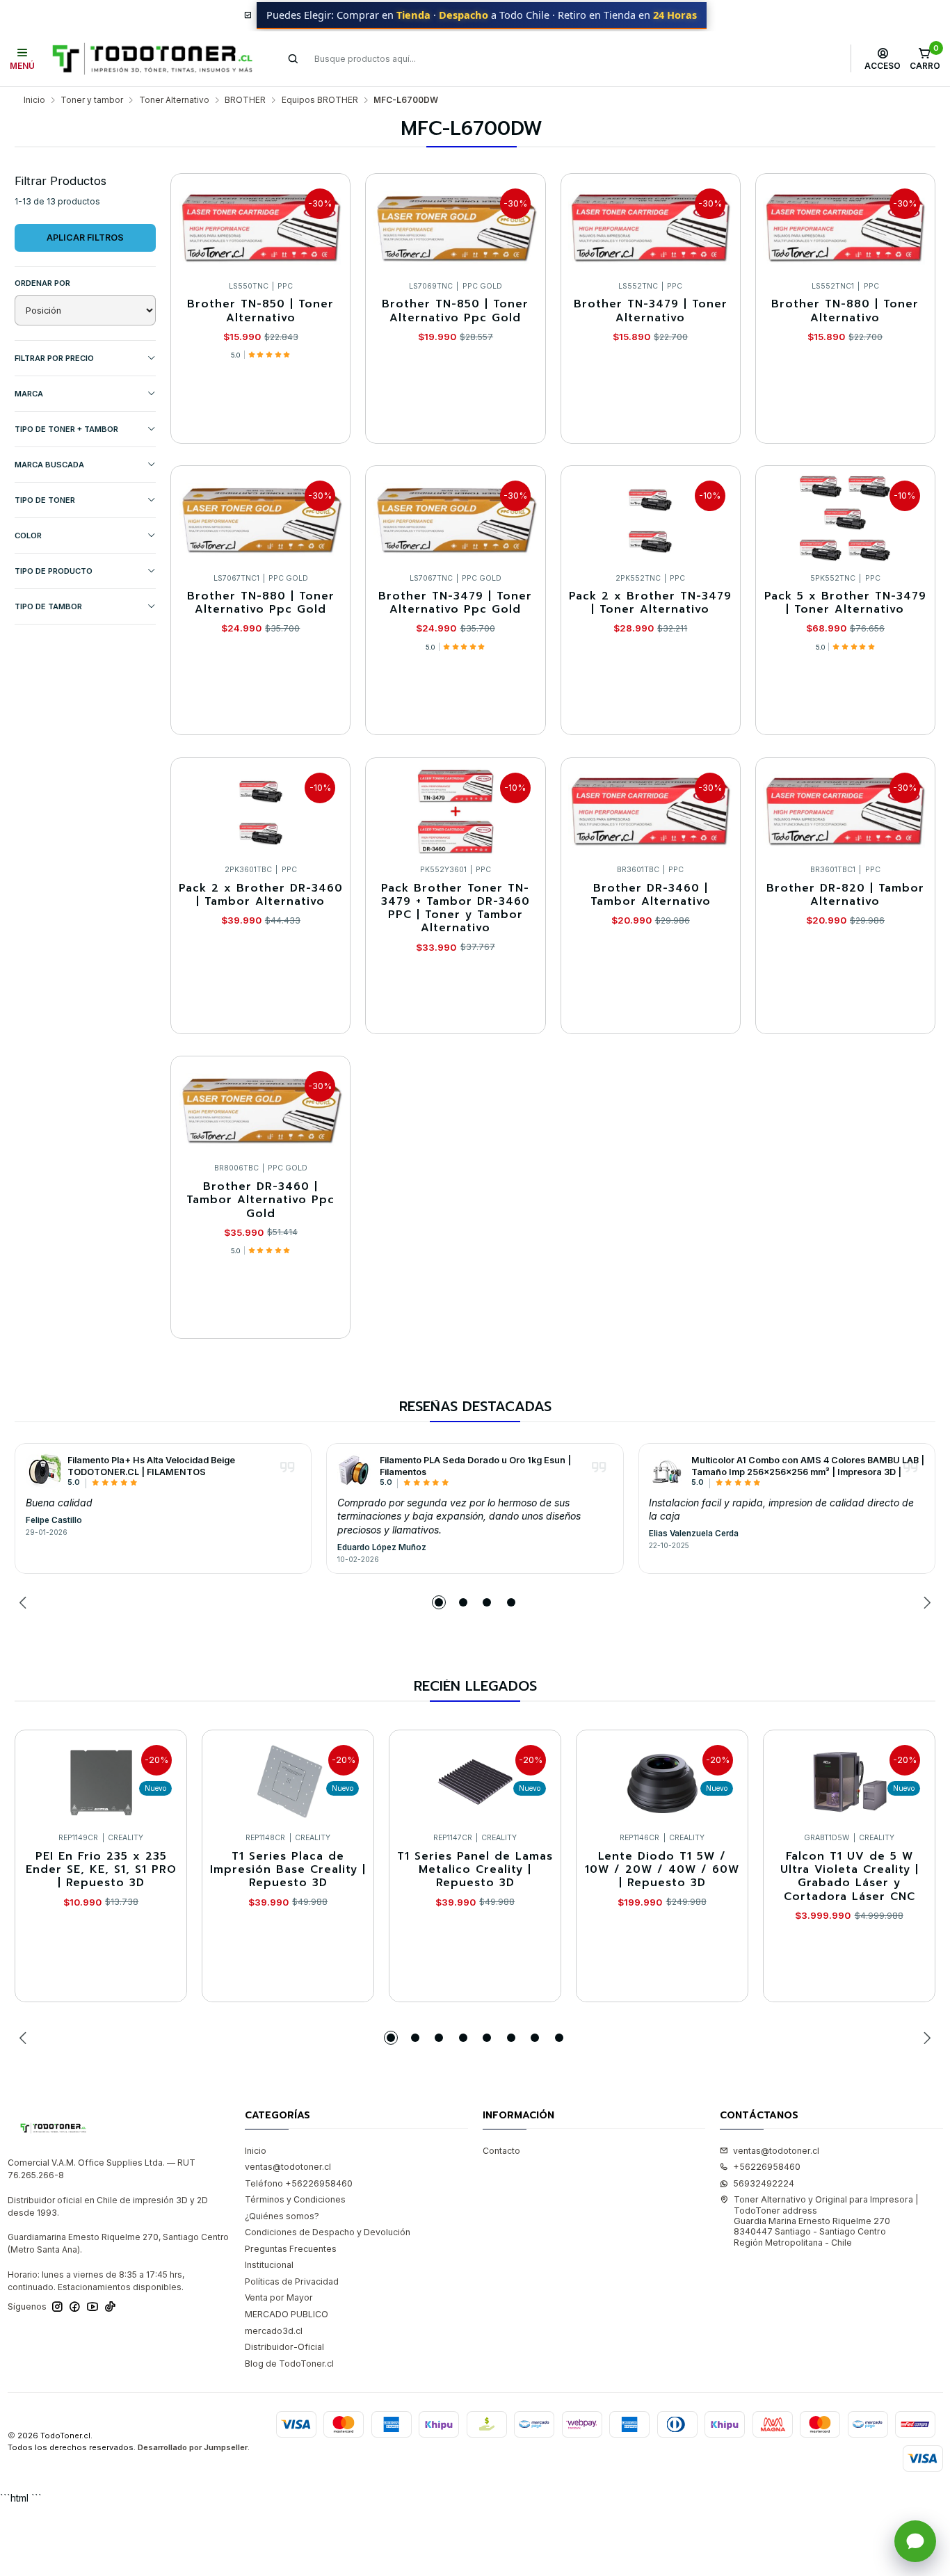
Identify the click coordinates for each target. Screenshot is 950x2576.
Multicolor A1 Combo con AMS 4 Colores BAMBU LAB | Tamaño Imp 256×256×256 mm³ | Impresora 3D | (808, 1466)
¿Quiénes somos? (282, 2216)
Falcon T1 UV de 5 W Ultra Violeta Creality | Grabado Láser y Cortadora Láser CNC (850, 1877)
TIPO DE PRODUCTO (54, 571)
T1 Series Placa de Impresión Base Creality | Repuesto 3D (288, 1870)
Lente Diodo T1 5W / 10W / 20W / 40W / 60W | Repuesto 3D (662, 1870)
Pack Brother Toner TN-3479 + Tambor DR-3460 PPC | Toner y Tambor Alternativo (456, 909)
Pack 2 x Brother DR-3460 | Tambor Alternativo (261, 895)
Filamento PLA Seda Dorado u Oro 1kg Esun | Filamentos (475, 1466)
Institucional (269, 2265)
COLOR (28, 536)
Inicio (34, 100)
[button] (439, 1602)
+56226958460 (767, 2167)
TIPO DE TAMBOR (48, 606)
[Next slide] (925, 1602)
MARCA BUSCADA (49, 465)
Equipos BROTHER (320, 100)
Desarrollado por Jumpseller (193, 2447)
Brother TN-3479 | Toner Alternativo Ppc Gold (455, 603)
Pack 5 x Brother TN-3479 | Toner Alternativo (845, 603)
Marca (29, 394)
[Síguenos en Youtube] (92, 2307)
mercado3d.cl (274, 2331)
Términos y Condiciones (295, 2199)
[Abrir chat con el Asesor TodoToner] (915, 2541)
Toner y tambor (92, 100)
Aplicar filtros (85, 238)
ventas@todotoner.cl (288, 2167)
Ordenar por (42, 283)
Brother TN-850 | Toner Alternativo (260, 311)
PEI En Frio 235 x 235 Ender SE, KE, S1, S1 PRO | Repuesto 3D (101, 1870)
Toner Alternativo (174, 100)
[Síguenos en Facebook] (75, 2307)
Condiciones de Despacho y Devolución (328, 2232)
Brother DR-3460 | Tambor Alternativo (651, 895)
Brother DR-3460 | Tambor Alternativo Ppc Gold (260, 1200)
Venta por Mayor (279, 2297)
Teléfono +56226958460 (299, 2183)
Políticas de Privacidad (292, 2281)
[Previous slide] (25, 1602)
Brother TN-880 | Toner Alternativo (845, 311)
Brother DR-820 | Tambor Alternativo (845, 895)
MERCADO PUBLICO (287, 2314)
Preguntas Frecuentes (291, 2249)
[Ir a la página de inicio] (152, 59)
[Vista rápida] (328, 224)
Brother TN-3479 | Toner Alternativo (651, 311)
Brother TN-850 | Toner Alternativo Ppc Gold (455, 311)
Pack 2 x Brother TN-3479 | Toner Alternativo (650, 603)
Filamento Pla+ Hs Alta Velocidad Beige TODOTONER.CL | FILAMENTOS (151, 1466)
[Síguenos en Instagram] (57, 2307)
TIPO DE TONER (45, 500)
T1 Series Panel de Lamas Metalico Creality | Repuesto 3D (475, 1870)
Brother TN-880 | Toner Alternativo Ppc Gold (261, 603)
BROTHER (245, 100)
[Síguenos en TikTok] (110, 2307)
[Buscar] (293, 58)
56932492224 (764, 2183)
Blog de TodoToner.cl (289, 2364)
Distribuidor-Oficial (284, 2347)
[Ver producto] (43, 1471)
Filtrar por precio (54, 358)
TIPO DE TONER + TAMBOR (66, 429)
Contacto (501, 2151)
